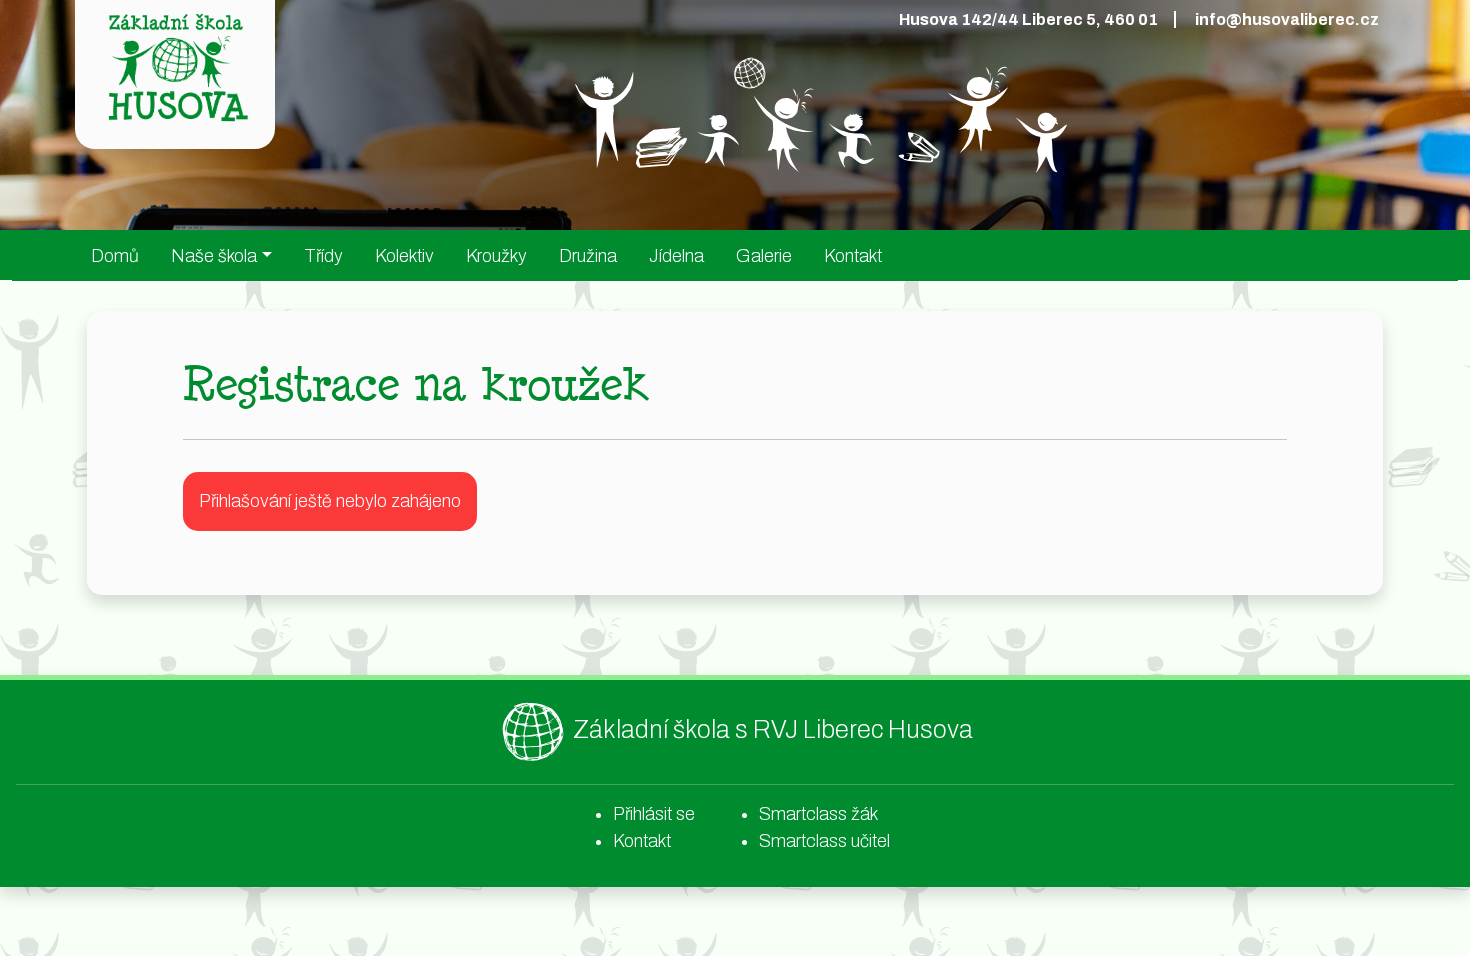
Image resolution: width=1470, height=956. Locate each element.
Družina (588, 256)
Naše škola (214, 256)
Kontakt (853, 256)
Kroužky (496, 256)
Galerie (764, 256)
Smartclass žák (818, 814)
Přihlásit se (654, 814)
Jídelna (676, 256)
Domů (115, 256)
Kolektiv (404, 256)
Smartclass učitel (824, 841)
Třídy (323, 256)
